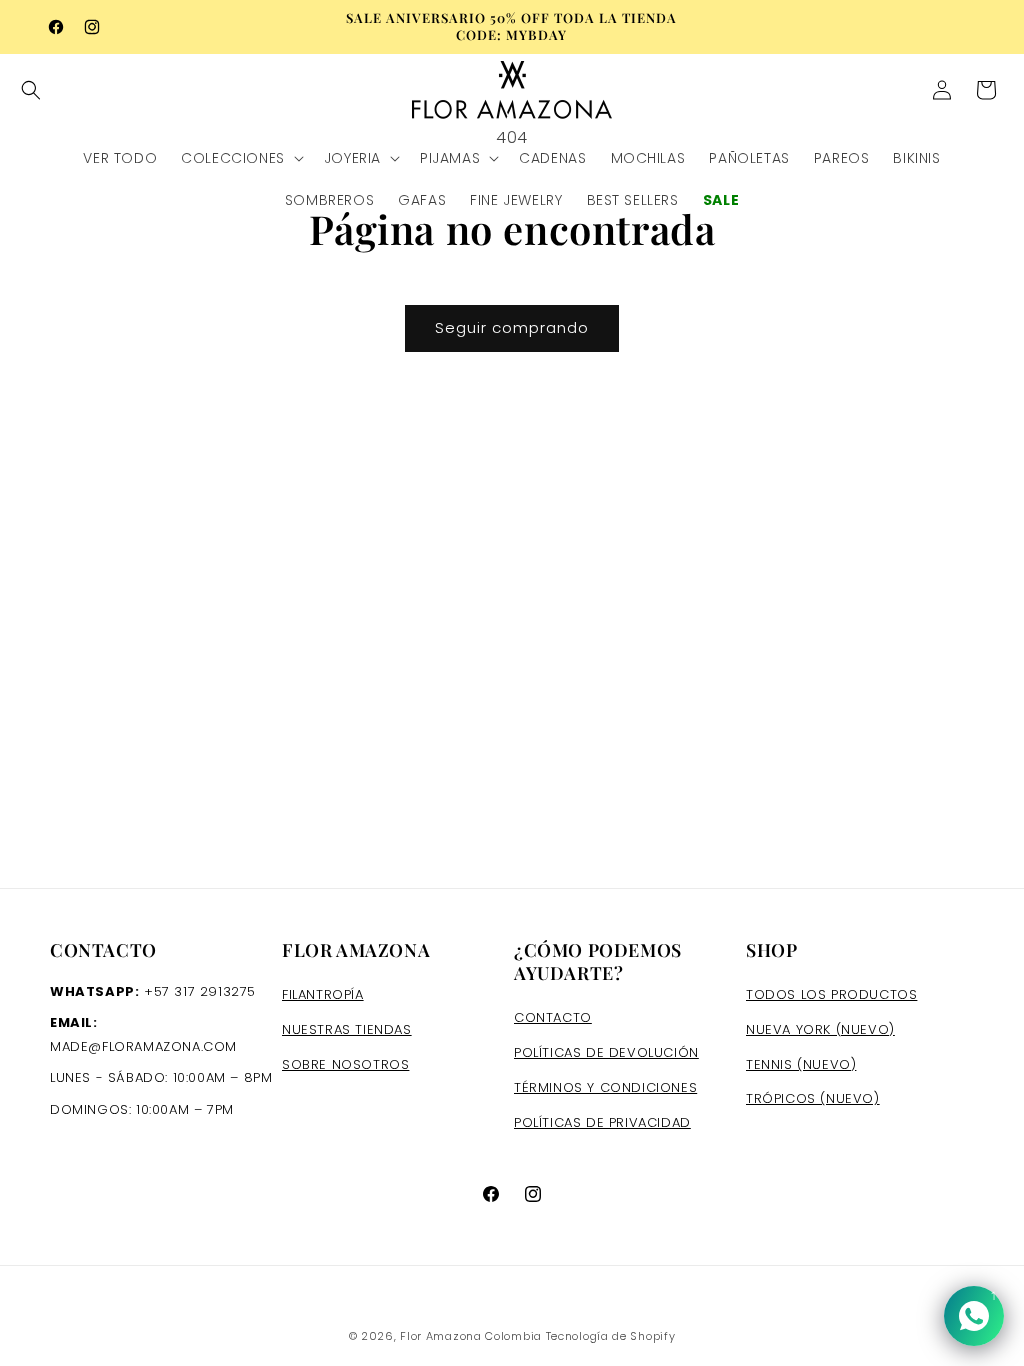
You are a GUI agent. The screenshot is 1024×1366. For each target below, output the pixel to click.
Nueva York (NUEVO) (820, 1029)
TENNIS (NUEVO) (801, 1064)
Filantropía (323, 994)
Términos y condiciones (605, 1087)
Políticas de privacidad (602, 1122)
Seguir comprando (512, 327)
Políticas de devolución (606, 1052)
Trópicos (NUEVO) (813, 1098)
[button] (42, 90)
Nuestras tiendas (347, 1029)
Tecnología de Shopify (611, 1336)
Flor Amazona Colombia (471, 1336)
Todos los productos (831, 994)
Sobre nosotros (345, 1064)
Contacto (553, 1017)
